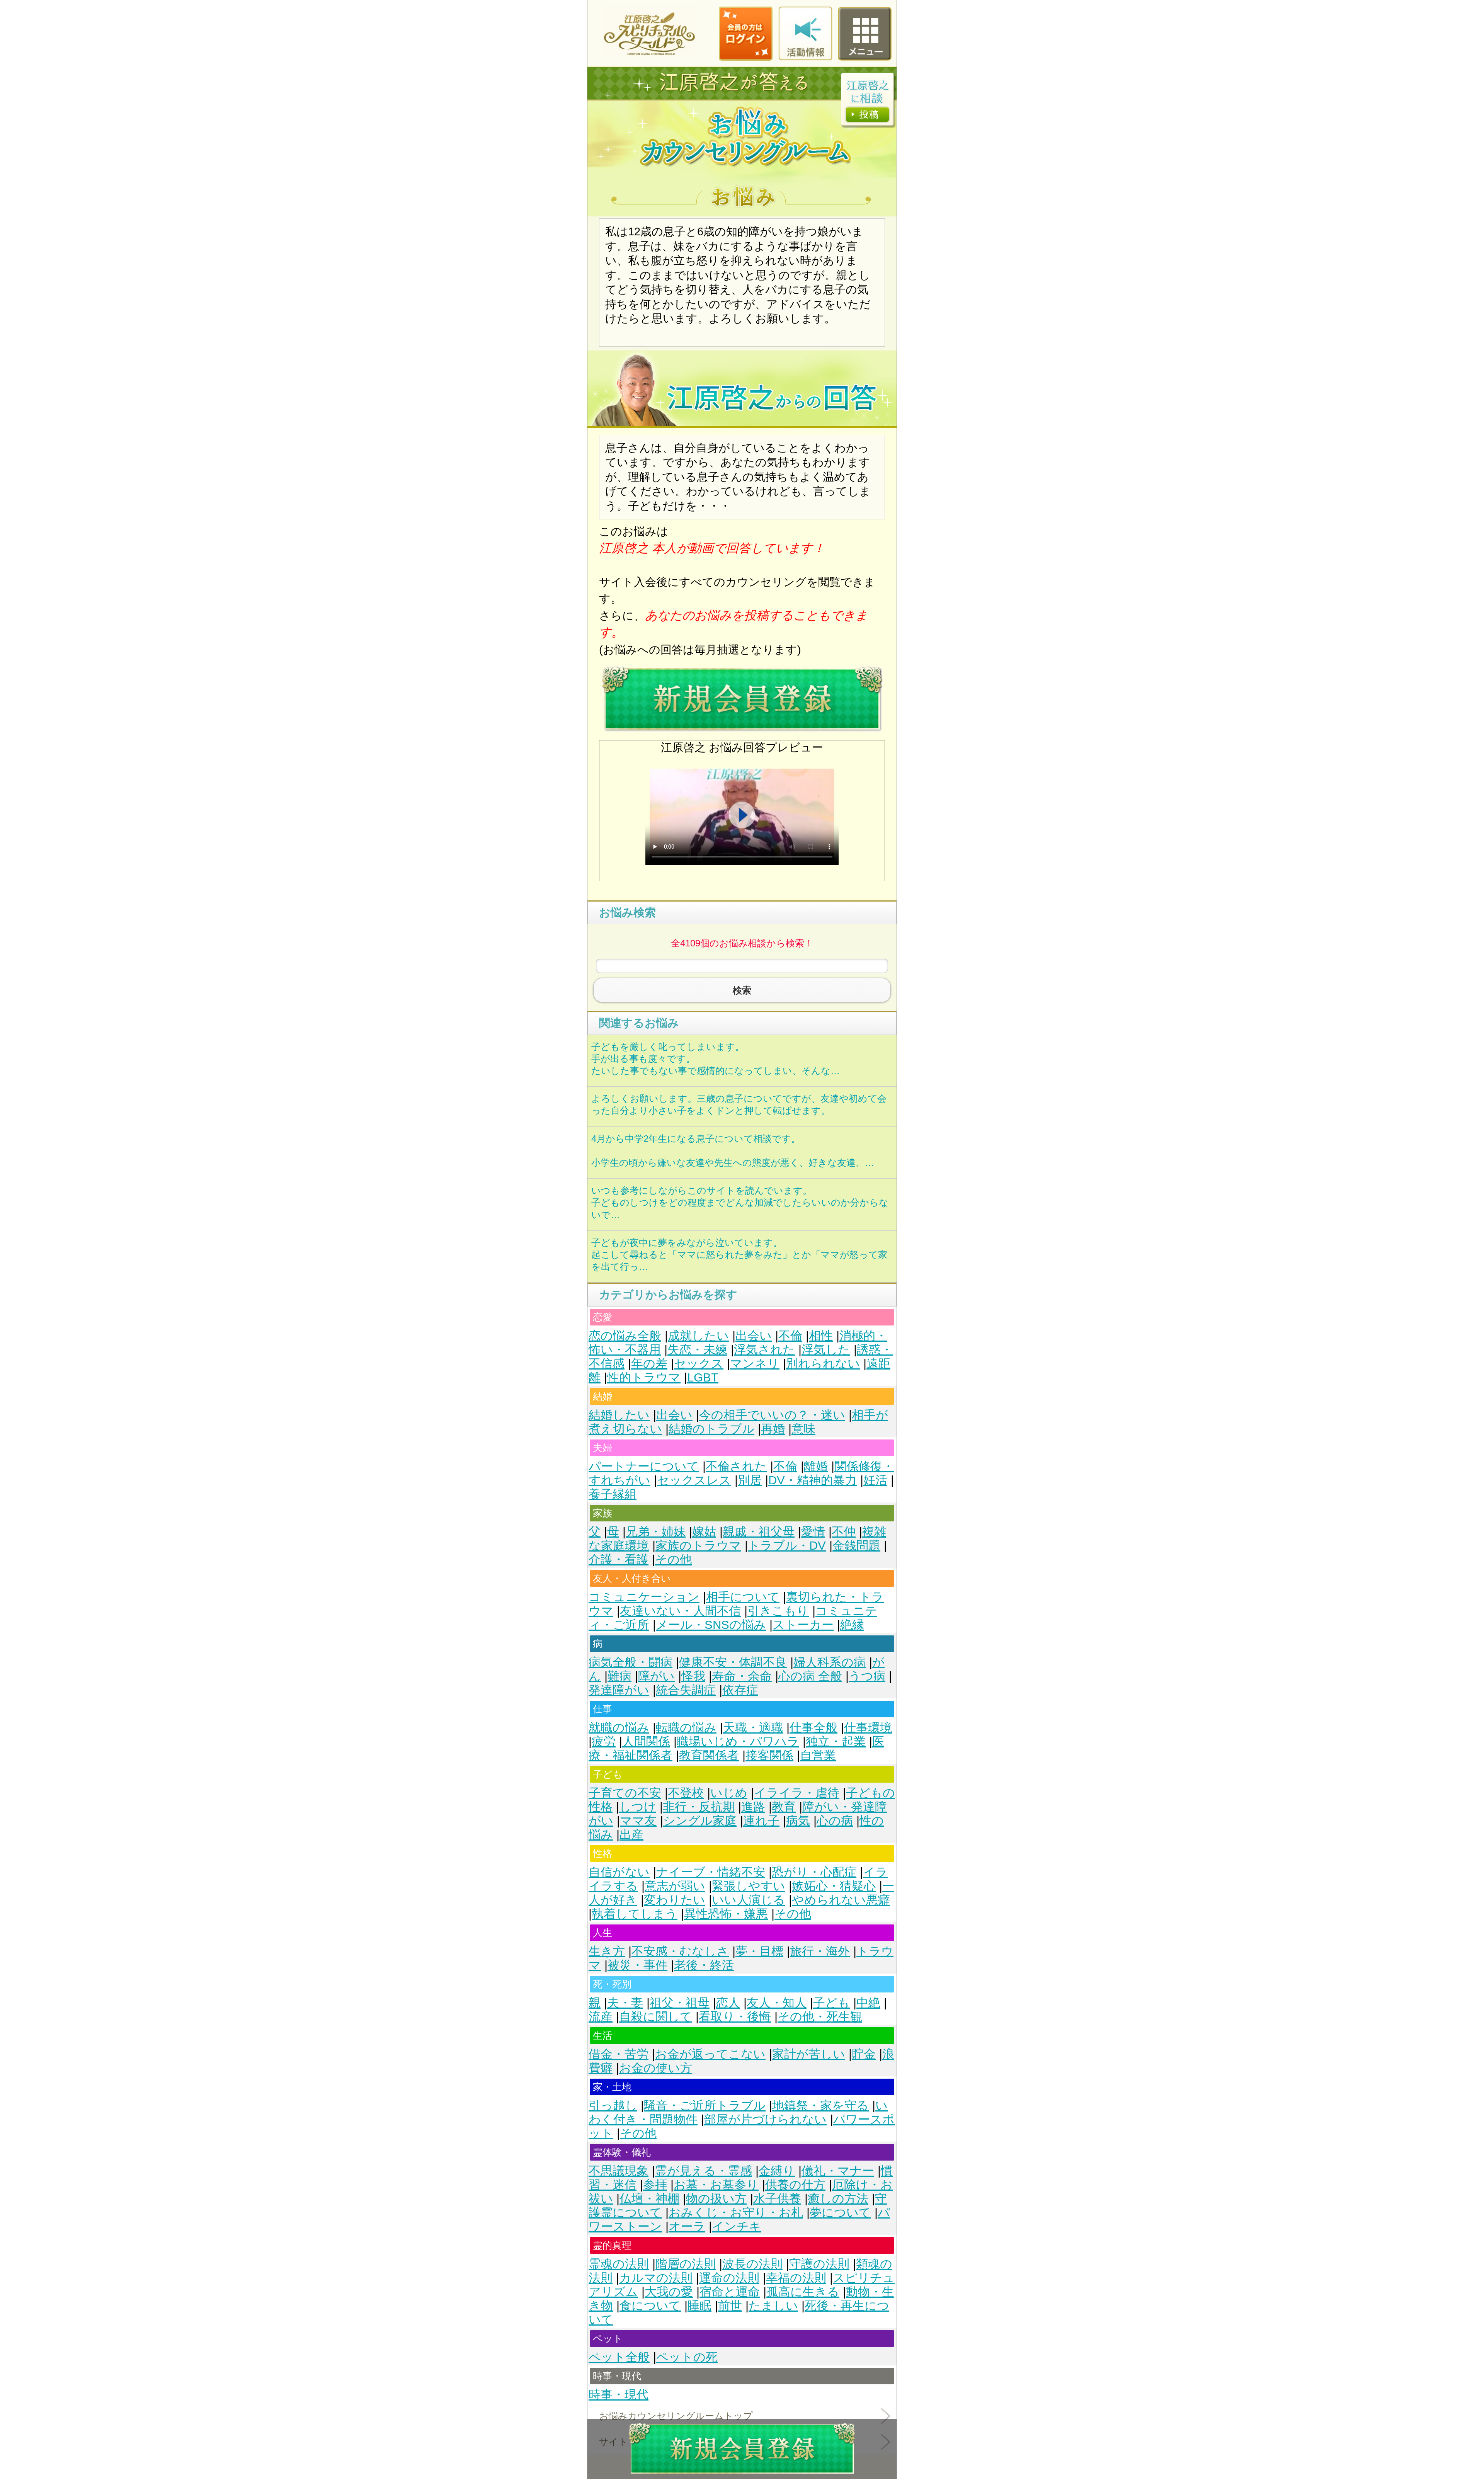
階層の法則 (686, 2264)
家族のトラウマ (698, 1546)
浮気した (826, 1350)
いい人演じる (749, 1900)
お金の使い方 (656, 2068)
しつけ (638, 1807)
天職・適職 (753, 1728)
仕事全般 (813, 1728)
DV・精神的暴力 (813, 1480)
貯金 (864, 2054)
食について (650, 2306)
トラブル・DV (787, 1546)
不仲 (844, 1532)
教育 (784, 1807)
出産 (631, 1835)
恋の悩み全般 (625, 1336)
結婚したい (619, 1415)
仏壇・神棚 (649, 2199)
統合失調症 (686, 1690)
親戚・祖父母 (759, 1532)
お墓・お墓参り (716, 2185)
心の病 (835, 1821)
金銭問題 (856, 1546)
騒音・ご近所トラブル (705, 2106)
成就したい (698, 1336)
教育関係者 (709, 1755)
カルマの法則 (656, 2278)
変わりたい (675, 1900)
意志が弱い (675, 1886)
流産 (601, 2017)
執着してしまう (635, 1914)
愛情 (813, 1532)
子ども (831, 2003)
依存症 (740, 1690)
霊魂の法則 (619, 2264)
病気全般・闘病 (631, 1662)
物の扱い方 (716, 2199)
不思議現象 (619, 2171)
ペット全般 (619, 2357)
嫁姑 (704, 1532)
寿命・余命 (742, 1676)
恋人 (728, 2003)
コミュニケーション (644, 1597)
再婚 (773, 1429)
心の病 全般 (810, 1676)
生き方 (607, 1951)
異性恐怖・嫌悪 (726, 1914)
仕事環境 (868, 1728)
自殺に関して (656, 2017)
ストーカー (803, 1625)
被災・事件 (637, 1965)
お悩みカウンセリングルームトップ (676, 2416)
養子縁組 (613, 1494)
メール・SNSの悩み (711, 1625)
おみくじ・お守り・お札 (736, 2213)
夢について (840, 2213)
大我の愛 (669, 2292)
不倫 (790, 1336)
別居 (750, 1480)
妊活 (875, 1480)
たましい (773, 2306)
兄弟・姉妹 (656, 1532)
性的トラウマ (644, 1377)
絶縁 (852, 1625)
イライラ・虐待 (797, 1793)
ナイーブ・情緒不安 (711, 1872)
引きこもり (778, 1611)
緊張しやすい (749, 1886)
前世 (730, 2306)
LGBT (703, 1377)
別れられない (823, 1364)
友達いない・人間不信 (680, 1611)
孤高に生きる (803, 2292)
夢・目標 (759, 1951)
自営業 (818, 1755)
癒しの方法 (838, 2199)
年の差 (649, 1364)
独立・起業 (836, 1741)
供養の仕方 (795, 2185)
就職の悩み (619, 1728)
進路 (753, 1807)
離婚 (816, 1466)
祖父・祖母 (680, 2003)
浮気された (764, 1350)
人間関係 (646, 1741)
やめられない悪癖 (841, 1900)
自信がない (619, 1872)
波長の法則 (752, 2264)
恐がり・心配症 (814, 1872)
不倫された (736, 1466)
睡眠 (699, 2306)
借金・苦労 (619, 2054)
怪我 (693, 1676)
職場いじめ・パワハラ (738, 1741)
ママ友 (638, 1821)
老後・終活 (704, 1965)
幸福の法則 (796, 2278)
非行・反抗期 (699, 1807)
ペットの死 (687, 2357)
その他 (673, 1559)
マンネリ (755, 1364)
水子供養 (777, 2199)
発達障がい (619, 1690)
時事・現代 (619, 2395)
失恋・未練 (697, 1350)
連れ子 (761, 1821)
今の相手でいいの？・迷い (772, 1415)
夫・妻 (625, 2003)
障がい (656, 1676)
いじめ (729, 1793)
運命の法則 (729, 2278)
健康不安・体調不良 (733, 1662)
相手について (743, 1597)
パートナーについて (644, 1466)
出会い (754, 1336)
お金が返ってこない (710, 2054)
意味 (803, 1429)
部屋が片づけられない (765, 2119)
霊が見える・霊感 (704, 2171)
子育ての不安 (625, 1793)
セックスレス (694, 1480)
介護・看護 (619, 1559)
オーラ (687, 2226)
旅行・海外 (820, 1951)
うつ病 (867, 1676)
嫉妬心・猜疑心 (834, 1886)
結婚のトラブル (711, 1429)
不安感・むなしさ (680, 1951)
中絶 (868, 2003)
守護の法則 (819, 2264)
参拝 (655, 2185)
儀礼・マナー (838, 2171)
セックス (699, 1364)
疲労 (604, 1741)
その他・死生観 (820, 2017)
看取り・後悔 (735, 2017)
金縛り (777, 2171)
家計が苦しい (809, 2054)
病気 (798, 1821)
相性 (821, 1336)
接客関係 (769, 1755)
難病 (619, 1676)
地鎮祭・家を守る (820, 2106)
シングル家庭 (700, 1821)
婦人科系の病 (830, 1662)
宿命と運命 (730, 2292)
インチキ (737, 2226)
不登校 (686, 1793)
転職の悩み (686, 1728)
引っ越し (613, 2106)
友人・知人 (777, 2003)
